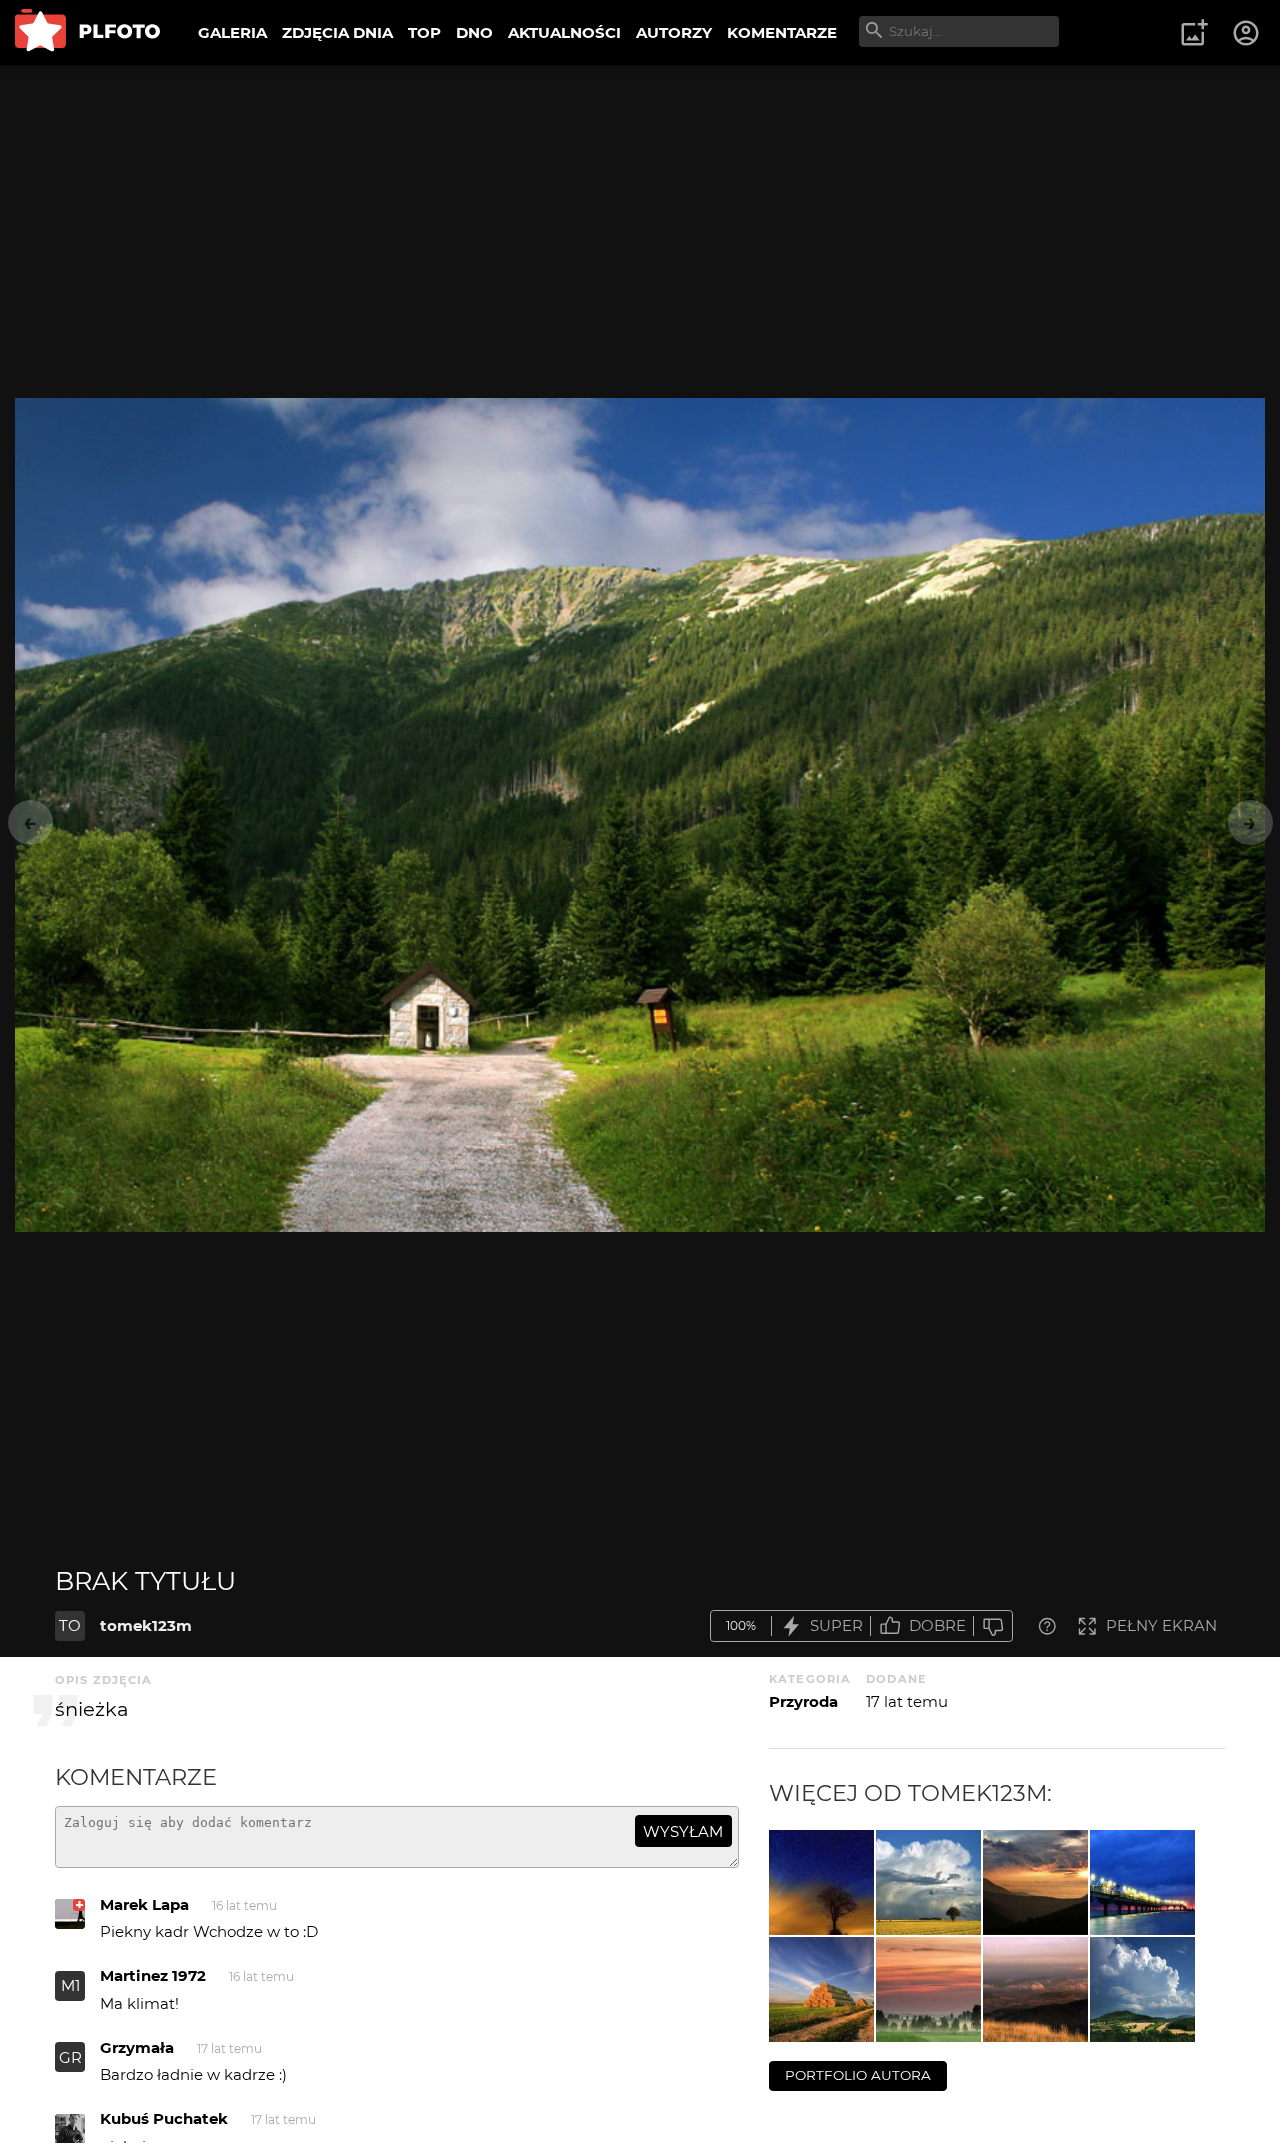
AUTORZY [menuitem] (674, 32)
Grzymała (137, 2047)
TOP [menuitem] (424, 32)
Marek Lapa (144, 1904)
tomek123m (146, 1625)
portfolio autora (858, 2075)
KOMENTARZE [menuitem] (782, 32)
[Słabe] (993, 1626)
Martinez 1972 (153, 1975)
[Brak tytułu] (821, 1882)
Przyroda (803, 1701)
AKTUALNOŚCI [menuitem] (564, 32)
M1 (70, 1985)
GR (70, 2057)
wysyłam (683, 1831)
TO (70, 1625)
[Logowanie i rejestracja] (1247, 33)
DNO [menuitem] (474, 32)
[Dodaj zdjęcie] (1194, 33)
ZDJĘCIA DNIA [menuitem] (337, 32)
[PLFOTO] (87, 32)
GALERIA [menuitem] (232, 32)
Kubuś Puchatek (164, 2118)
